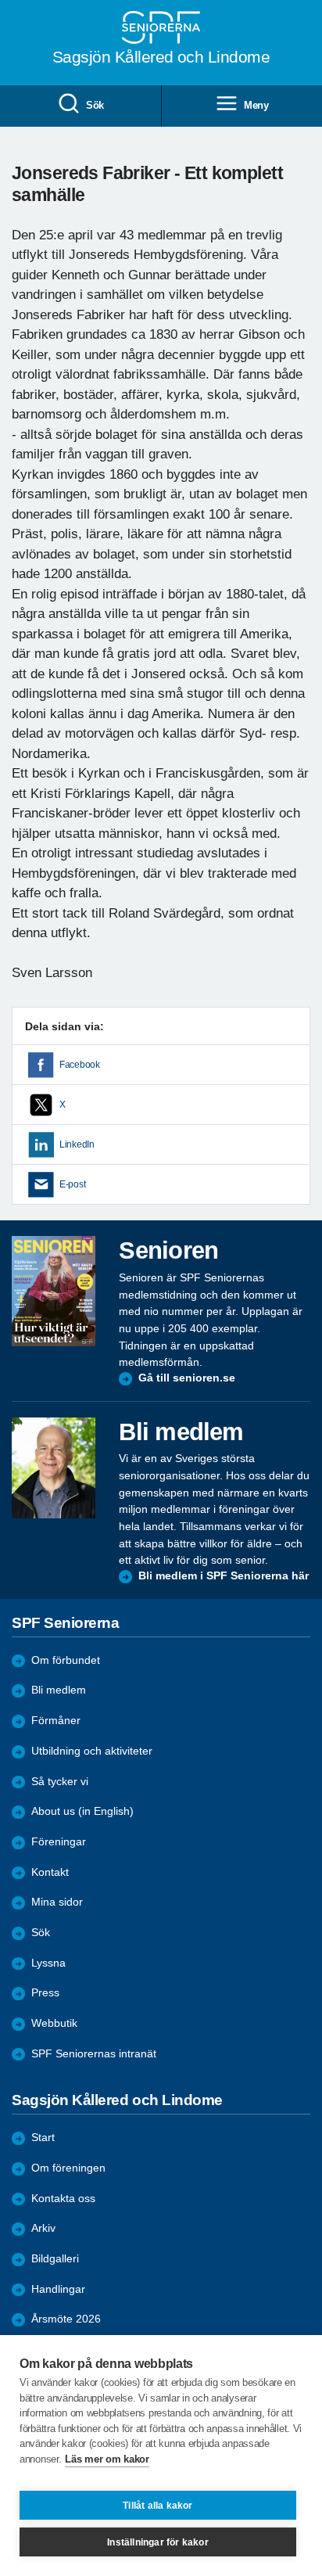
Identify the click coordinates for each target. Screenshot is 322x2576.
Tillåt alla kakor (157, 2506)
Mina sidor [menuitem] (57, 1902)
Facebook (80, 1065)
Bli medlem (59, 1690)
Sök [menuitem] (95, 105)
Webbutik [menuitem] (54, 2023)
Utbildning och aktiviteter (92, 1751)
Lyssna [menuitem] (48, 1963)
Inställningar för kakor (158, 2542)
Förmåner (56, 1721)
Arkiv (43, 2228)
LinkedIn (77, 1144)
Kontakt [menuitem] (50, 1872)
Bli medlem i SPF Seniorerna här (224, 1576)
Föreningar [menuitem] (59, 1842)
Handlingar (58, 2289)
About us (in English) (82, 1811)
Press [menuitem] (45, 1993)
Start (43, 2138)
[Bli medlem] (54, 1468)
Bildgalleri (55, 2259)
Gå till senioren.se (187, 1378)
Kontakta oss (63, 2199)
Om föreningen (68, 2168)
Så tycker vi (60, 1782)
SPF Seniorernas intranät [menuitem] (94, 2054)
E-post (72, 1184)
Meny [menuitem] (256, 105)
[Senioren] (54, 1291)
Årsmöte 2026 (66, 2319)
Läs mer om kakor (107, 2459)
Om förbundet (66, 1660)
